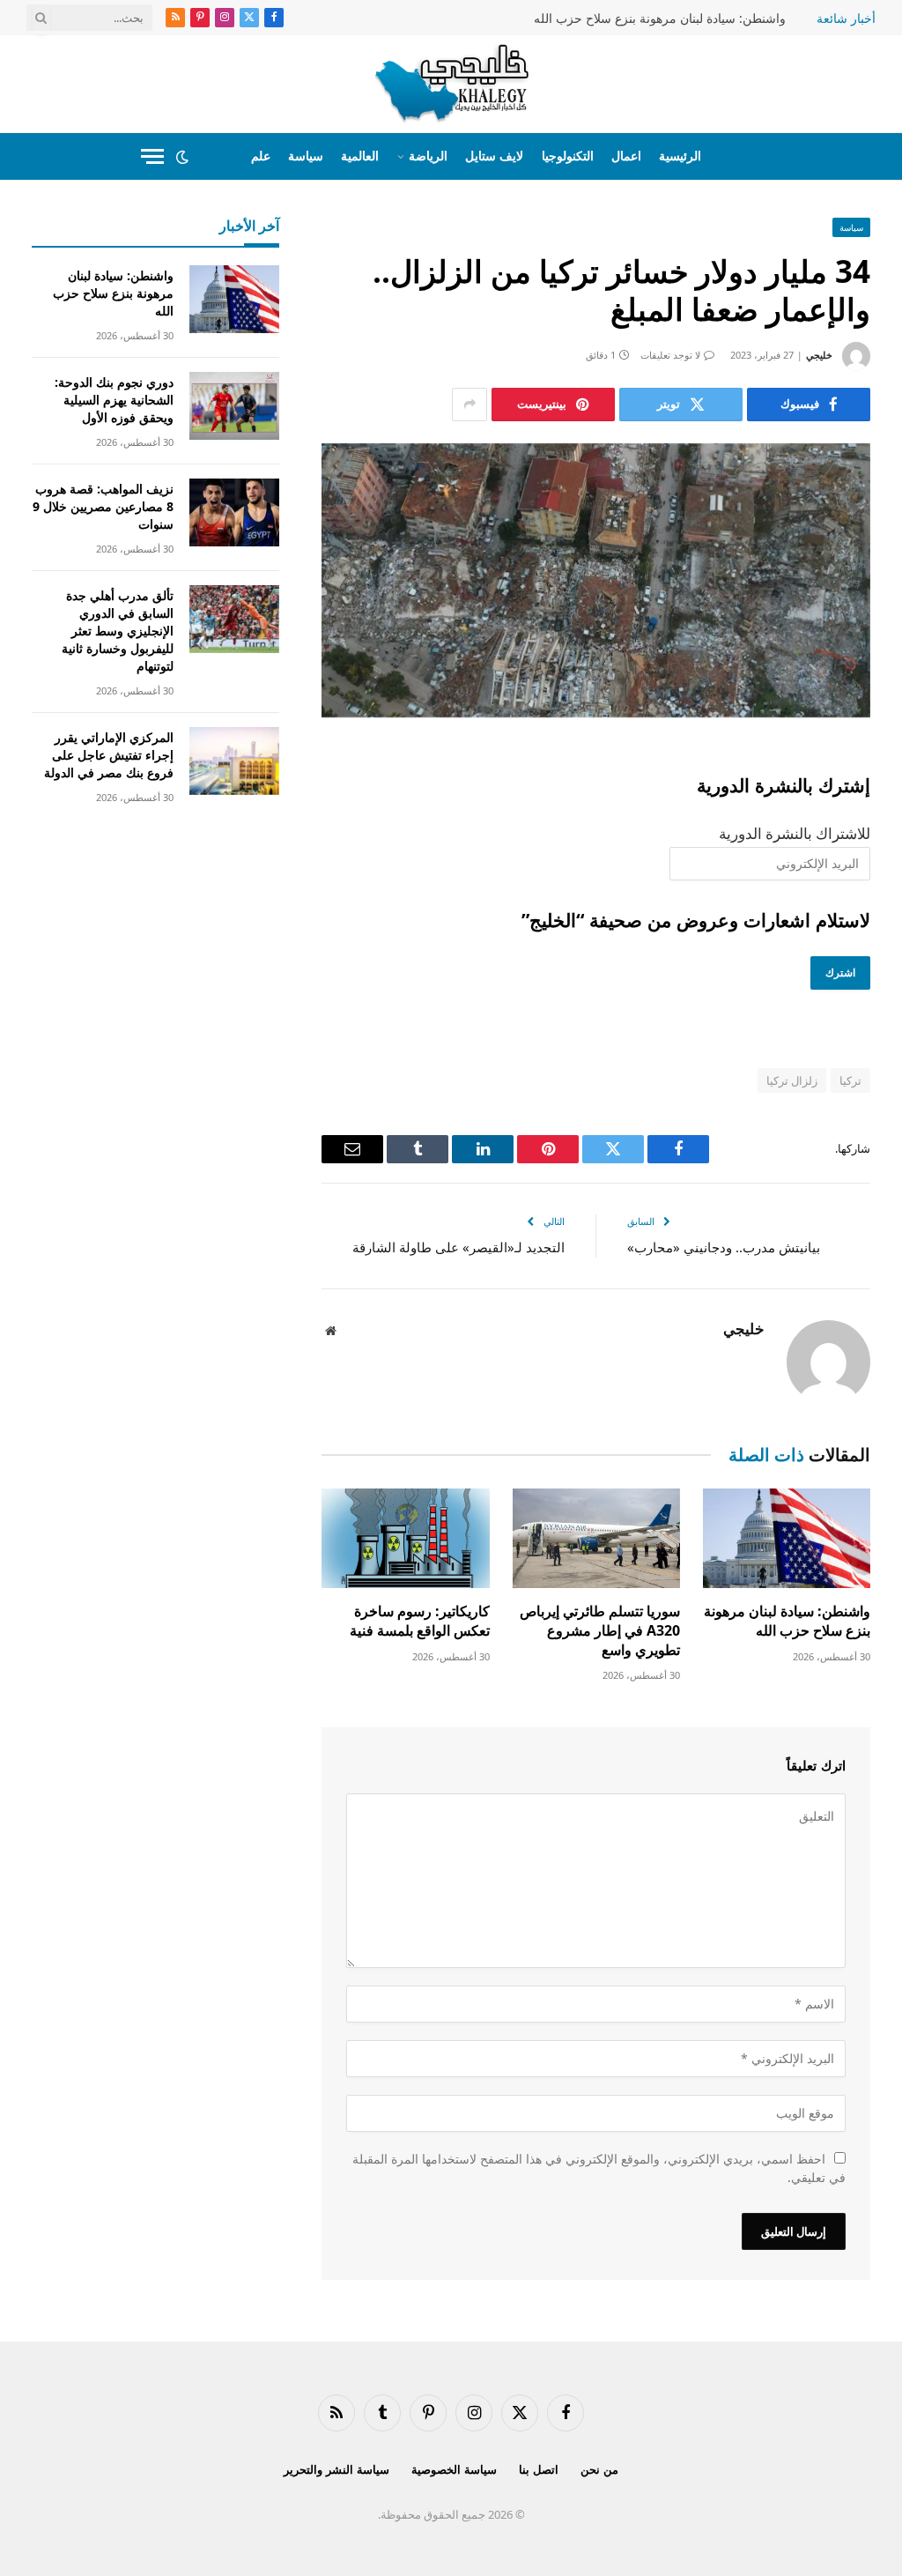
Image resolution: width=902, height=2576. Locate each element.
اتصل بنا (539, 2469)
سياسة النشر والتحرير (336, 2469)
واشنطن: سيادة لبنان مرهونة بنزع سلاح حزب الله (660, 19)
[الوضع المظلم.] (182, 157)
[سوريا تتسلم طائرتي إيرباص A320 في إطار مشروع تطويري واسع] (596, 1538)
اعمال (626, 156)
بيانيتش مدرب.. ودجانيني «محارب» (724, 1247)
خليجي (819, 355)
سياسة (306, 156)
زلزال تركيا (792, 1080)
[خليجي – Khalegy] (451, 84)
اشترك (840, 972)
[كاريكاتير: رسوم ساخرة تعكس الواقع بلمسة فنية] (405, 1538)
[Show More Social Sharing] (469, 405)
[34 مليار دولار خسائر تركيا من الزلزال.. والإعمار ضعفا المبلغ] (596, 580)
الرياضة (428, 156)
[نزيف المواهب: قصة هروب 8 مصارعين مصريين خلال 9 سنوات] (234, 512)
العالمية (360, 156)
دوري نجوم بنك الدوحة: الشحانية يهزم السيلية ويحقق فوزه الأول (114, 400)
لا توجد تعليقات (670, 355)
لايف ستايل (494, 156)
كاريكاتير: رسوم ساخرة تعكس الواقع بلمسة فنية (419, 1621)
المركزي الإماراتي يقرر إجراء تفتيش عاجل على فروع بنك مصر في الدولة (109, 755)
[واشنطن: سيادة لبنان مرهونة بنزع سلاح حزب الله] (787, 1538)
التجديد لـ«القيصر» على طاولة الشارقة (458, 1247)
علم (261, 156)
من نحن (599, 2469)
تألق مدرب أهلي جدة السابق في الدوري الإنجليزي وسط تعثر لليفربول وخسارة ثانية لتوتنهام (118, 631)
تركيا (850, 1080)
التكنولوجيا (568, 156)
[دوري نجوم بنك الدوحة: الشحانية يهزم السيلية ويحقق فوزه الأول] (234, 406)
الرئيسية (680, 156)
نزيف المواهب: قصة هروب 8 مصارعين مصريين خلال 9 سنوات (103, 506)
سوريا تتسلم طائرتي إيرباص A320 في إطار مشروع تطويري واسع (600, 1631)
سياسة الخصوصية (454, 2469)
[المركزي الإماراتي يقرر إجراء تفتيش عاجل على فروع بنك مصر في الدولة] (234, 761)
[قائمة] (152, 156)
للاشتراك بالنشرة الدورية (795, 833)
